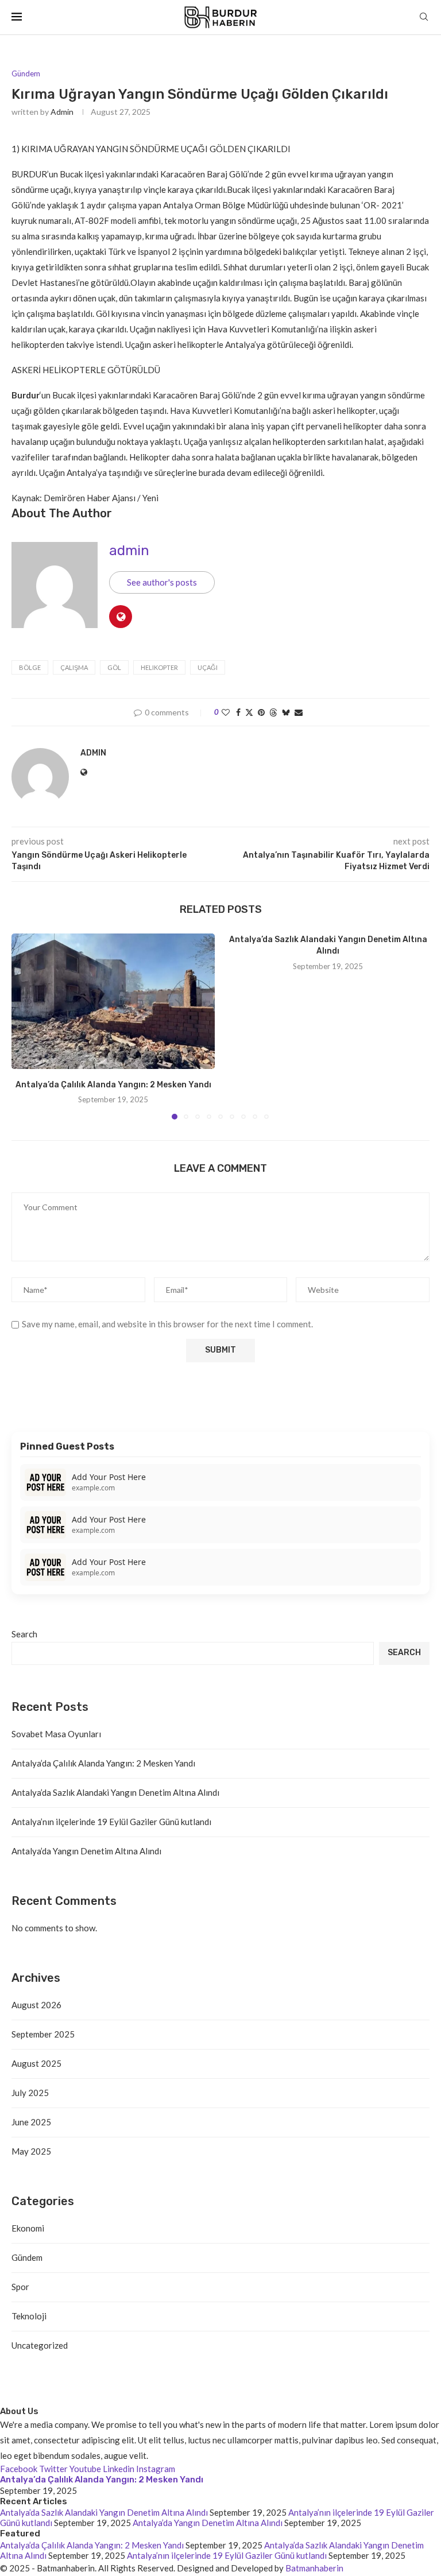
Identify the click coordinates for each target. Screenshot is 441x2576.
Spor (20, 2287)
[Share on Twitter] (249, 712)
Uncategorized (40, 2345)
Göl (114, 667)
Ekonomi (28, 2228)
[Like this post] (226, 712)
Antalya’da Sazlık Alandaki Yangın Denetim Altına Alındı (115, 1792)
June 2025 (31, 2122)
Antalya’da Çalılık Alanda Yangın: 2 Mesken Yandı (113, 1085)
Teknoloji (29, 2316)
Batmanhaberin (314, 2568)
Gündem (27, 2257)
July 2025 (30, 2093)
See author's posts (162, 582)
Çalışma (74, 667)
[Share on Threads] (273, 712)
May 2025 (31, 2151)
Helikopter (159, 667)
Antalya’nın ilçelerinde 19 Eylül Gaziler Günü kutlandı (111, 1822)
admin (62, 112)
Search (24, 1634)
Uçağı (208, 667)
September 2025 (43, 2034)
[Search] (424, 18)
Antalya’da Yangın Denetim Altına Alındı (86, 1851)
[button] (27, 1026)
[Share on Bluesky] (286, 712)
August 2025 (36, 2063)
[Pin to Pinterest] (261, 712)
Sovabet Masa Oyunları (56, 1734)
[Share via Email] (299, 712)
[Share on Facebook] (238, 712)
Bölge (30, 667)
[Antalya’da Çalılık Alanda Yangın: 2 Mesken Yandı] (113, 1001)
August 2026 (36, 2005)
